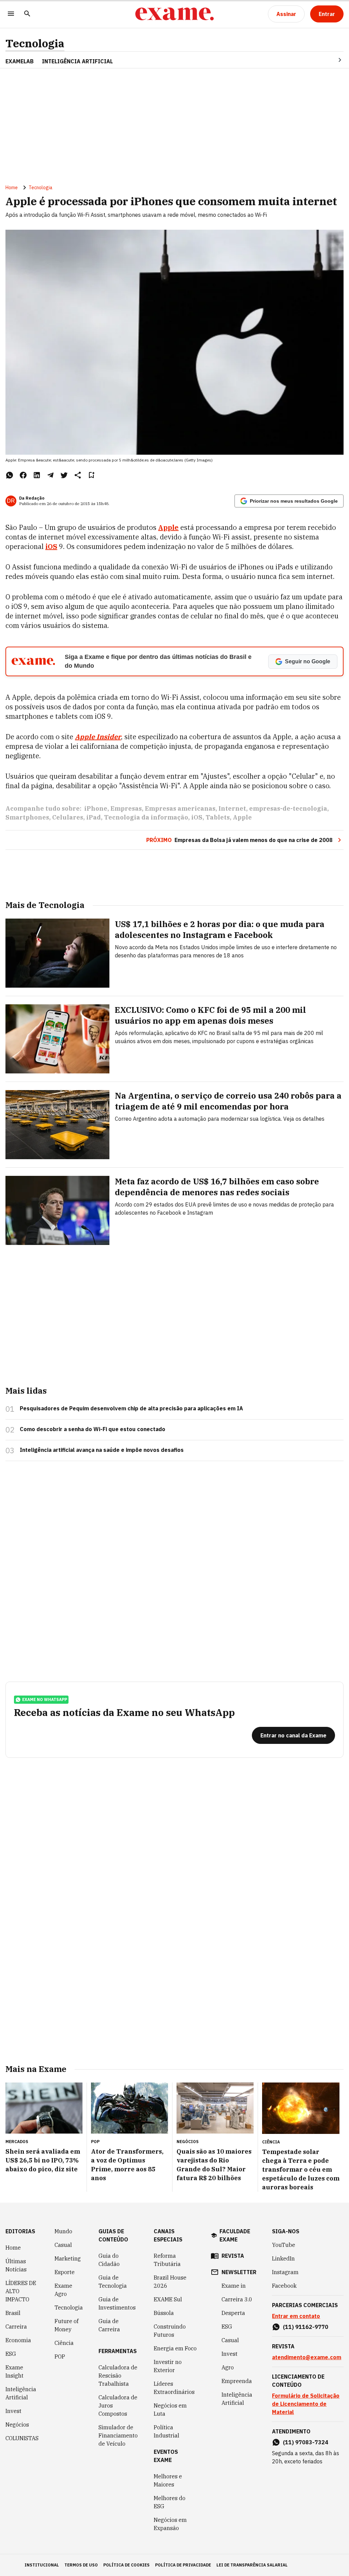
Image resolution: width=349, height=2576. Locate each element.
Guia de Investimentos (117, 2303)
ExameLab (20, 61)
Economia (18, 2340)
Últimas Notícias (16, 2265)
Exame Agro (63, 2290)
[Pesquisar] (27, 14)
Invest (13, 2411)
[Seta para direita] (332, 60)
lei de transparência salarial (252, 2565)
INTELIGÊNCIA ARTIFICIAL (77, 61)
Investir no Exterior (168, 2366)
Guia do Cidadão (109, 2260)
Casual (63, 2245)
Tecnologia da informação (146, 817)
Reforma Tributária (167, 2260)
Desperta (233, 2313)
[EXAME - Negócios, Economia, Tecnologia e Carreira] (174, 14)
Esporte (65, 2272)
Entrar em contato (296, 2316)
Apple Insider (98, 737)
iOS (197, 817)
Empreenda (237, 2381)
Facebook (284, 2286)
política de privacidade (183, 2565)
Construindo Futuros (170, 2331)
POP (60, 2356)
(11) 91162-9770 (306, 2327)
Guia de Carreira (109, 2325)
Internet (232, 808)
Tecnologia (35, 43)
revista (233, 2256)
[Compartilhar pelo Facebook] (23, 475)
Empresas (126, 808)
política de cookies (126, 2565)
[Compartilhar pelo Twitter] (64, 475)
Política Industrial (166, 2431)
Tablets (218, 817)
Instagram (285, 2272)
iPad (94, 817)
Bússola (164, 2313)
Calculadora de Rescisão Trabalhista (118, 2376)
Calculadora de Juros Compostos (118, 2405)
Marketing (68, 2258)
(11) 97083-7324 (306, 2442)
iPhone (96, 808)
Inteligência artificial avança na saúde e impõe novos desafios (102, 1450)
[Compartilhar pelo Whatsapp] (10, 475)
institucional (42, 2565)
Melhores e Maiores (168, 2480)
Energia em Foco (175, 2348)
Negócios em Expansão (170, 2524)
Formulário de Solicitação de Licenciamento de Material (306, 2404)
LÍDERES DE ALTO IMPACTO (21, 2291)
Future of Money (66, 2325)
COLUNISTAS (22, 2438)
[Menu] (11, 14)
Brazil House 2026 (170, 2282)
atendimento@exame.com (307, 2357)
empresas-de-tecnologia (288, 808)
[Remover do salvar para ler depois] (91, 475)
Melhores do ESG (170, 2502)
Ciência (64, 2343)
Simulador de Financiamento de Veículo (118, 2435)
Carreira (16, 2327)
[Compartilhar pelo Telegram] (50, 475)
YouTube (284, 2245)
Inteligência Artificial (21, 2393)
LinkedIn (283, 2258)
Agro (228, 2367)
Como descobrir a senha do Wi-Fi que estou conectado (93, 1429)
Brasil (13, 2313)
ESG (11, 2354)
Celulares (68, 817)
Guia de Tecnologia (113, 2282)
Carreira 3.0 (237, 2299)
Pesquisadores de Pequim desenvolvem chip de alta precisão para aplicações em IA (131, 1408)
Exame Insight (14, 2371)
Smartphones (27, 817)
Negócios (17, 2425)
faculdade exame (235, 2235)
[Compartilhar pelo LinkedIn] (37, 475)
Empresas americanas (180, 808)
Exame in (234, 2286)
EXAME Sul (168, 2299)
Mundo (63, 2231)
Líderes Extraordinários (174, 2388)
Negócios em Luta (170, 2410)
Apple (242, 817)
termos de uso (81, 2565)
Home (12, 188)
